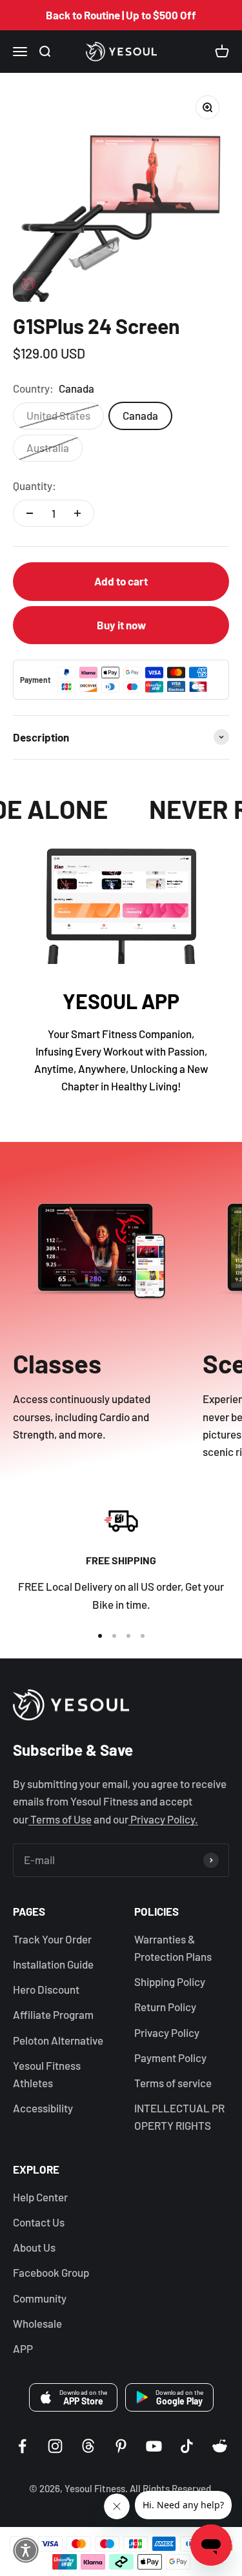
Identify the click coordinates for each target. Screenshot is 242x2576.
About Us (34, 2247)
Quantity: (35, 486)
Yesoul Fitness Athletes (47, 2074)
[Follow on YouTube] (154, 2446)
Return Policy (165, 2007)
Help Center (40, 2197)
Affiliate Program (53, 2014)
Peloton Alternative (58, 2040)
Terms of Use (60, 1819)
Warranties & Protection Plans (173, 1948)
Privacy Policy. (163, 1819)
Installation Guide (53, 1964)
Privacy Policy (167, 2032)
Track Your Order (52, 1939)
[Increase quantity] (77, 513)
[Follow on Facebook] (22, 2446)
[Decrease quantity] (30, 513)
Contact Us (39, 2222)
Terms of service (173, 2083)
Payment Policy (170, 2058)
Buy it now (121, 625)
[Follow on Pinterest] (121, 2446)
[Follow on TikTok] (187, 2446)
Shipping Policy (170, 1981)
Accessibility (43, 2108)
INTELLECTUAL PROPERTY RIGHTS (179, 2117)
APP (23, 2348)
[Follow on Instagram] (55, 2446)
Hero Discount (46, 1989)
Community (40, 2298)
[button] (26, 2550)
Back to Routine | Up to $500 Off (121, 15)
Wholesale (37, 2323)
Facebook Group (51, 2272)
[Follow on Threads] (88, 2446)
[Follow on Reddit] (220, 2446)
